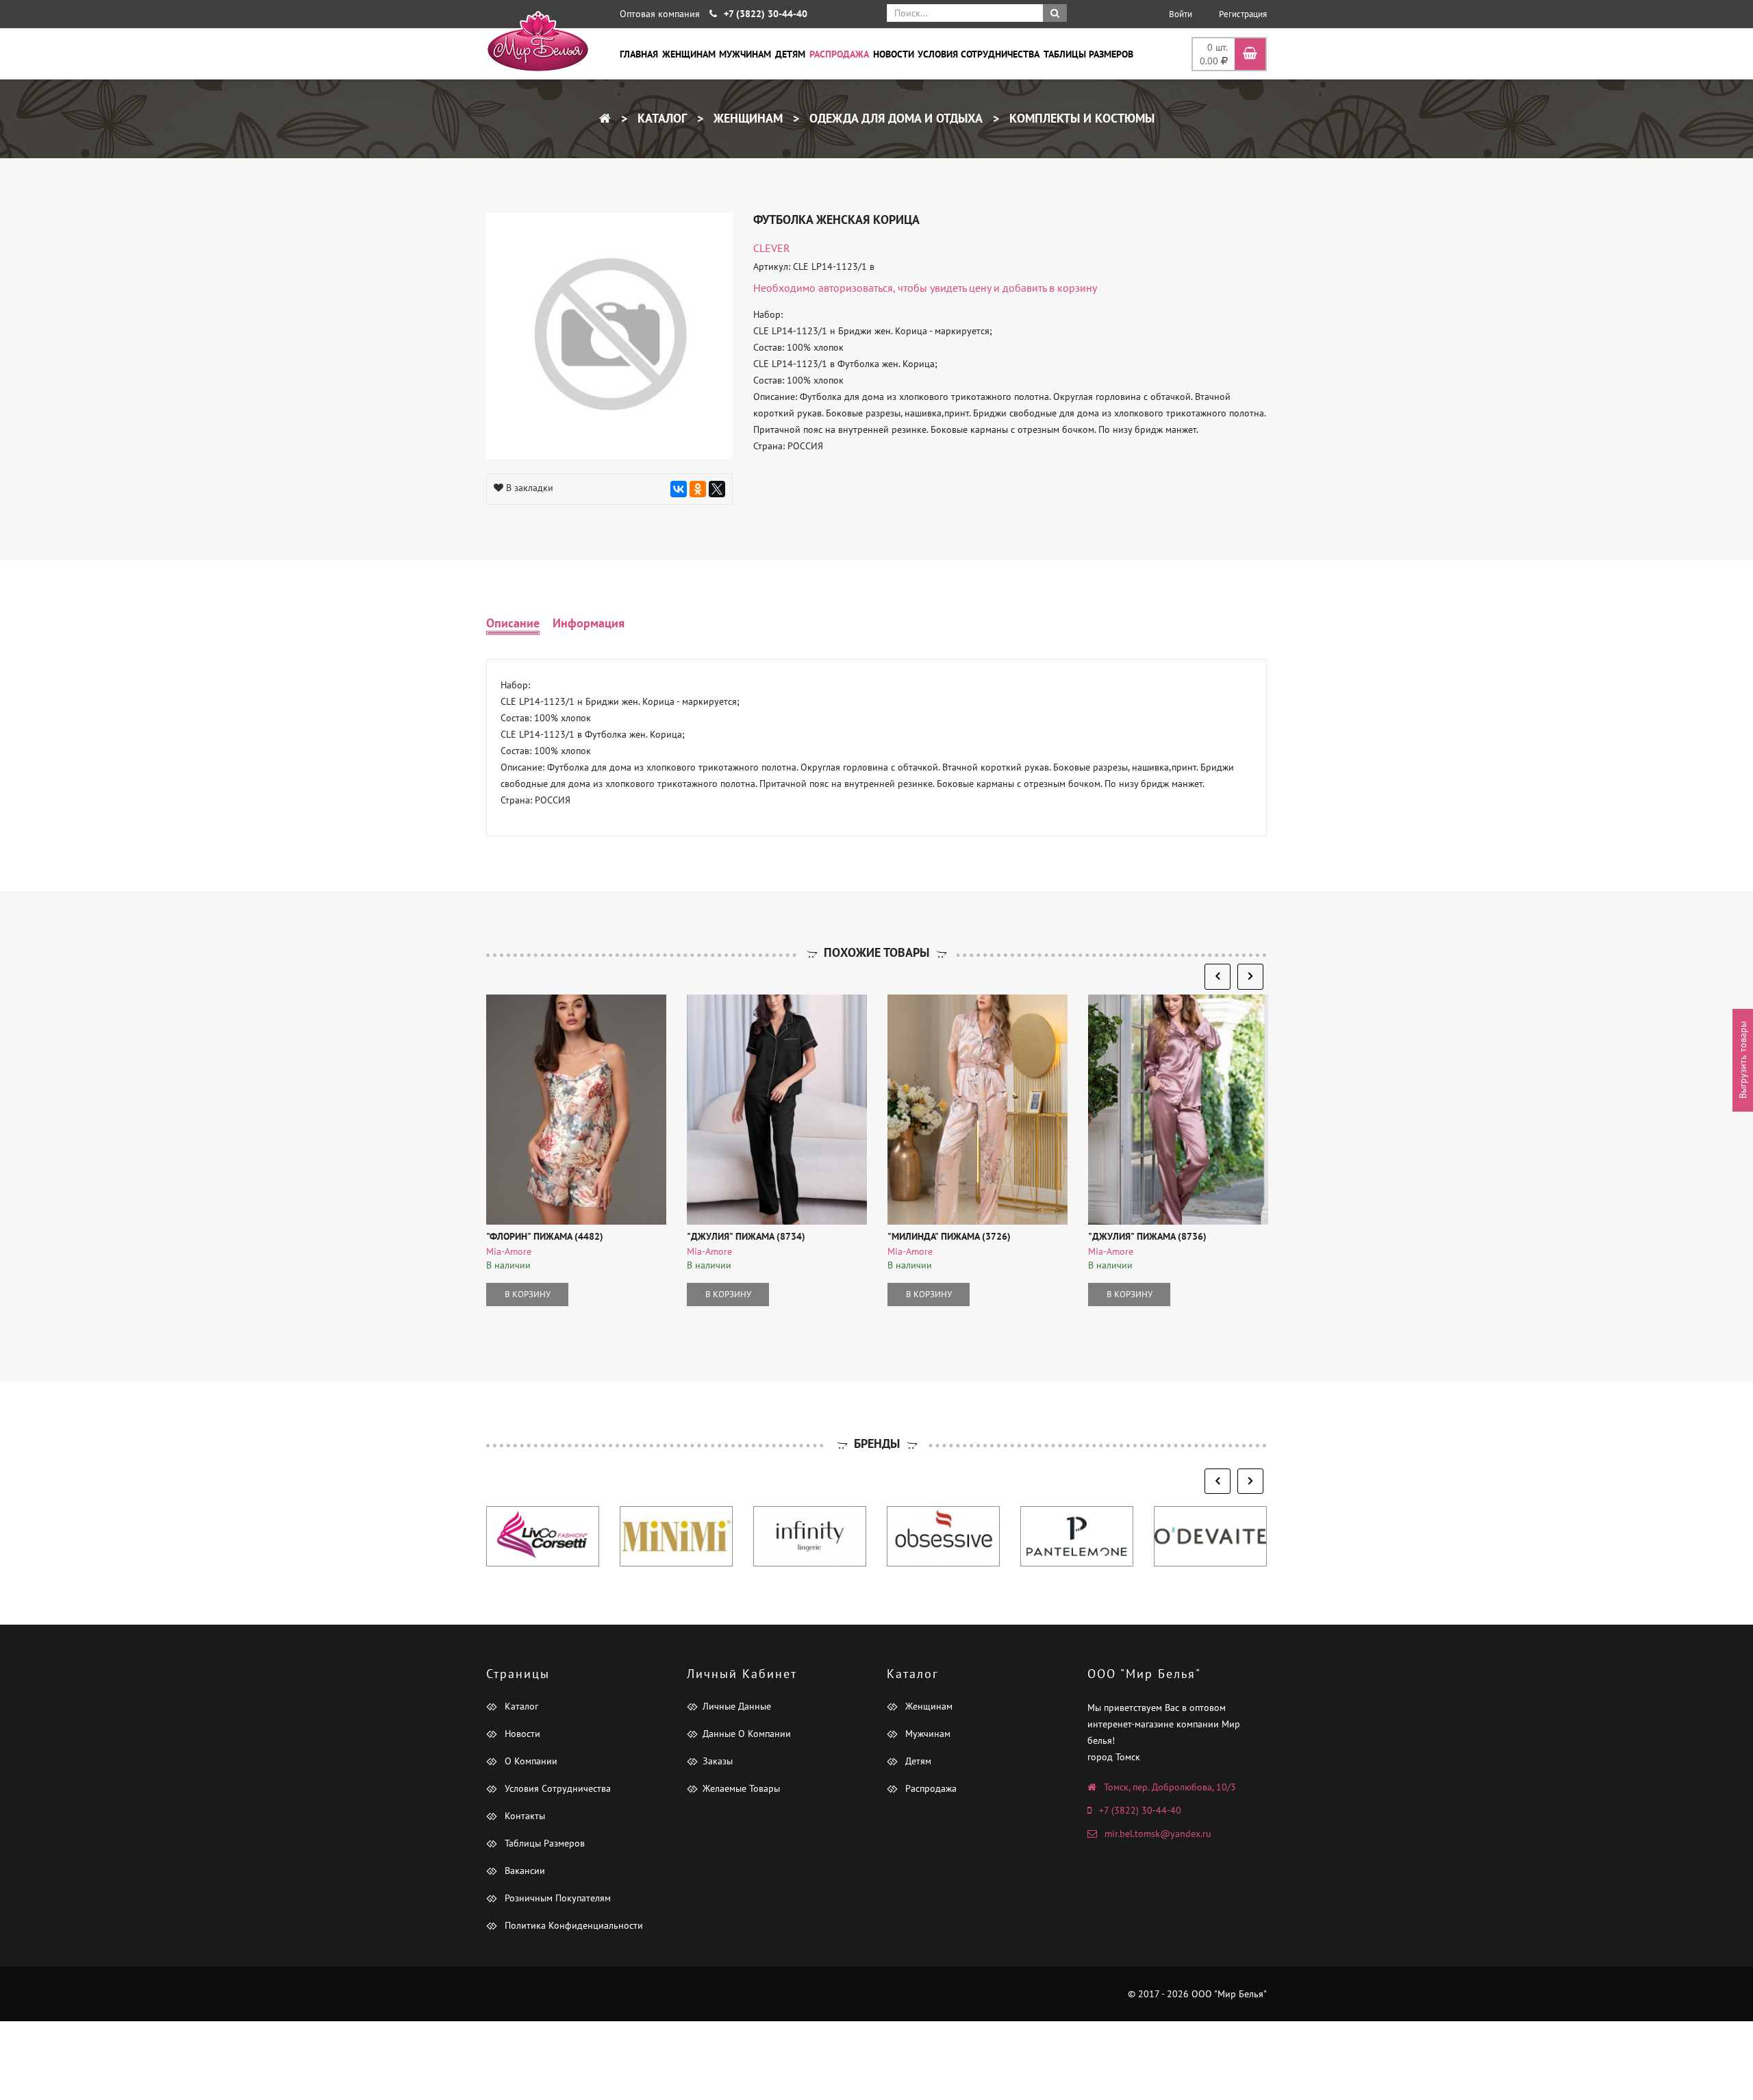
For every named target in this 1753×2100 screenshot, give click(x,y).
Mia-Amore (509, 1251)
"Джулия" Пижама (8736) (1147, 1236)
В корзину (528, 1294)
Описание (513, 623)
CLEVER (772, 248)
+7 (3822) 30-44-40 (1140, 1810)
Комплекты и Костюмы (1080, 118)
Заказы (718, 1761)
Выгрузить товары (1743, 1061)
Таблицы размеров (1088, 54)
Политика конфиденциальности (572, 1925)
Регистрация (1243, 14)
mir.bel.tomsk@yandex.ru (1158, 1834)
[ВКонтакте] (679, 489)
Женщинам (689, 54)
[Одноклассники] (698, 489)
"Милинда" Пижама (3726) (949, 1236)
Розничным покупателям (556, 1898)
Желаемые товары (741, 1788)
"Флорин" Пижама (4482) (545, 1236)
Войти (1181, 14)
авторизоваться (856, 288)
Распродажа (839, 54)
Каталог (660, 118)
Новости (894, 54)
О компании (530, 1761)
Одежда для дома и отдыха (894, 118)
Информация (589, 623)
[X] (717, 489)
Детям (790, 54)
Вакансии (524, 1871)
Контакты (524, 1816)
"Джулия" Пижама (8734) (746, 1236)
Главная (639, 54)
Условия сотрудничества (979, 54)
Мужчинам (745, 54)
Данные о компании (747, 1734)
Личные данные (737, 1706)
